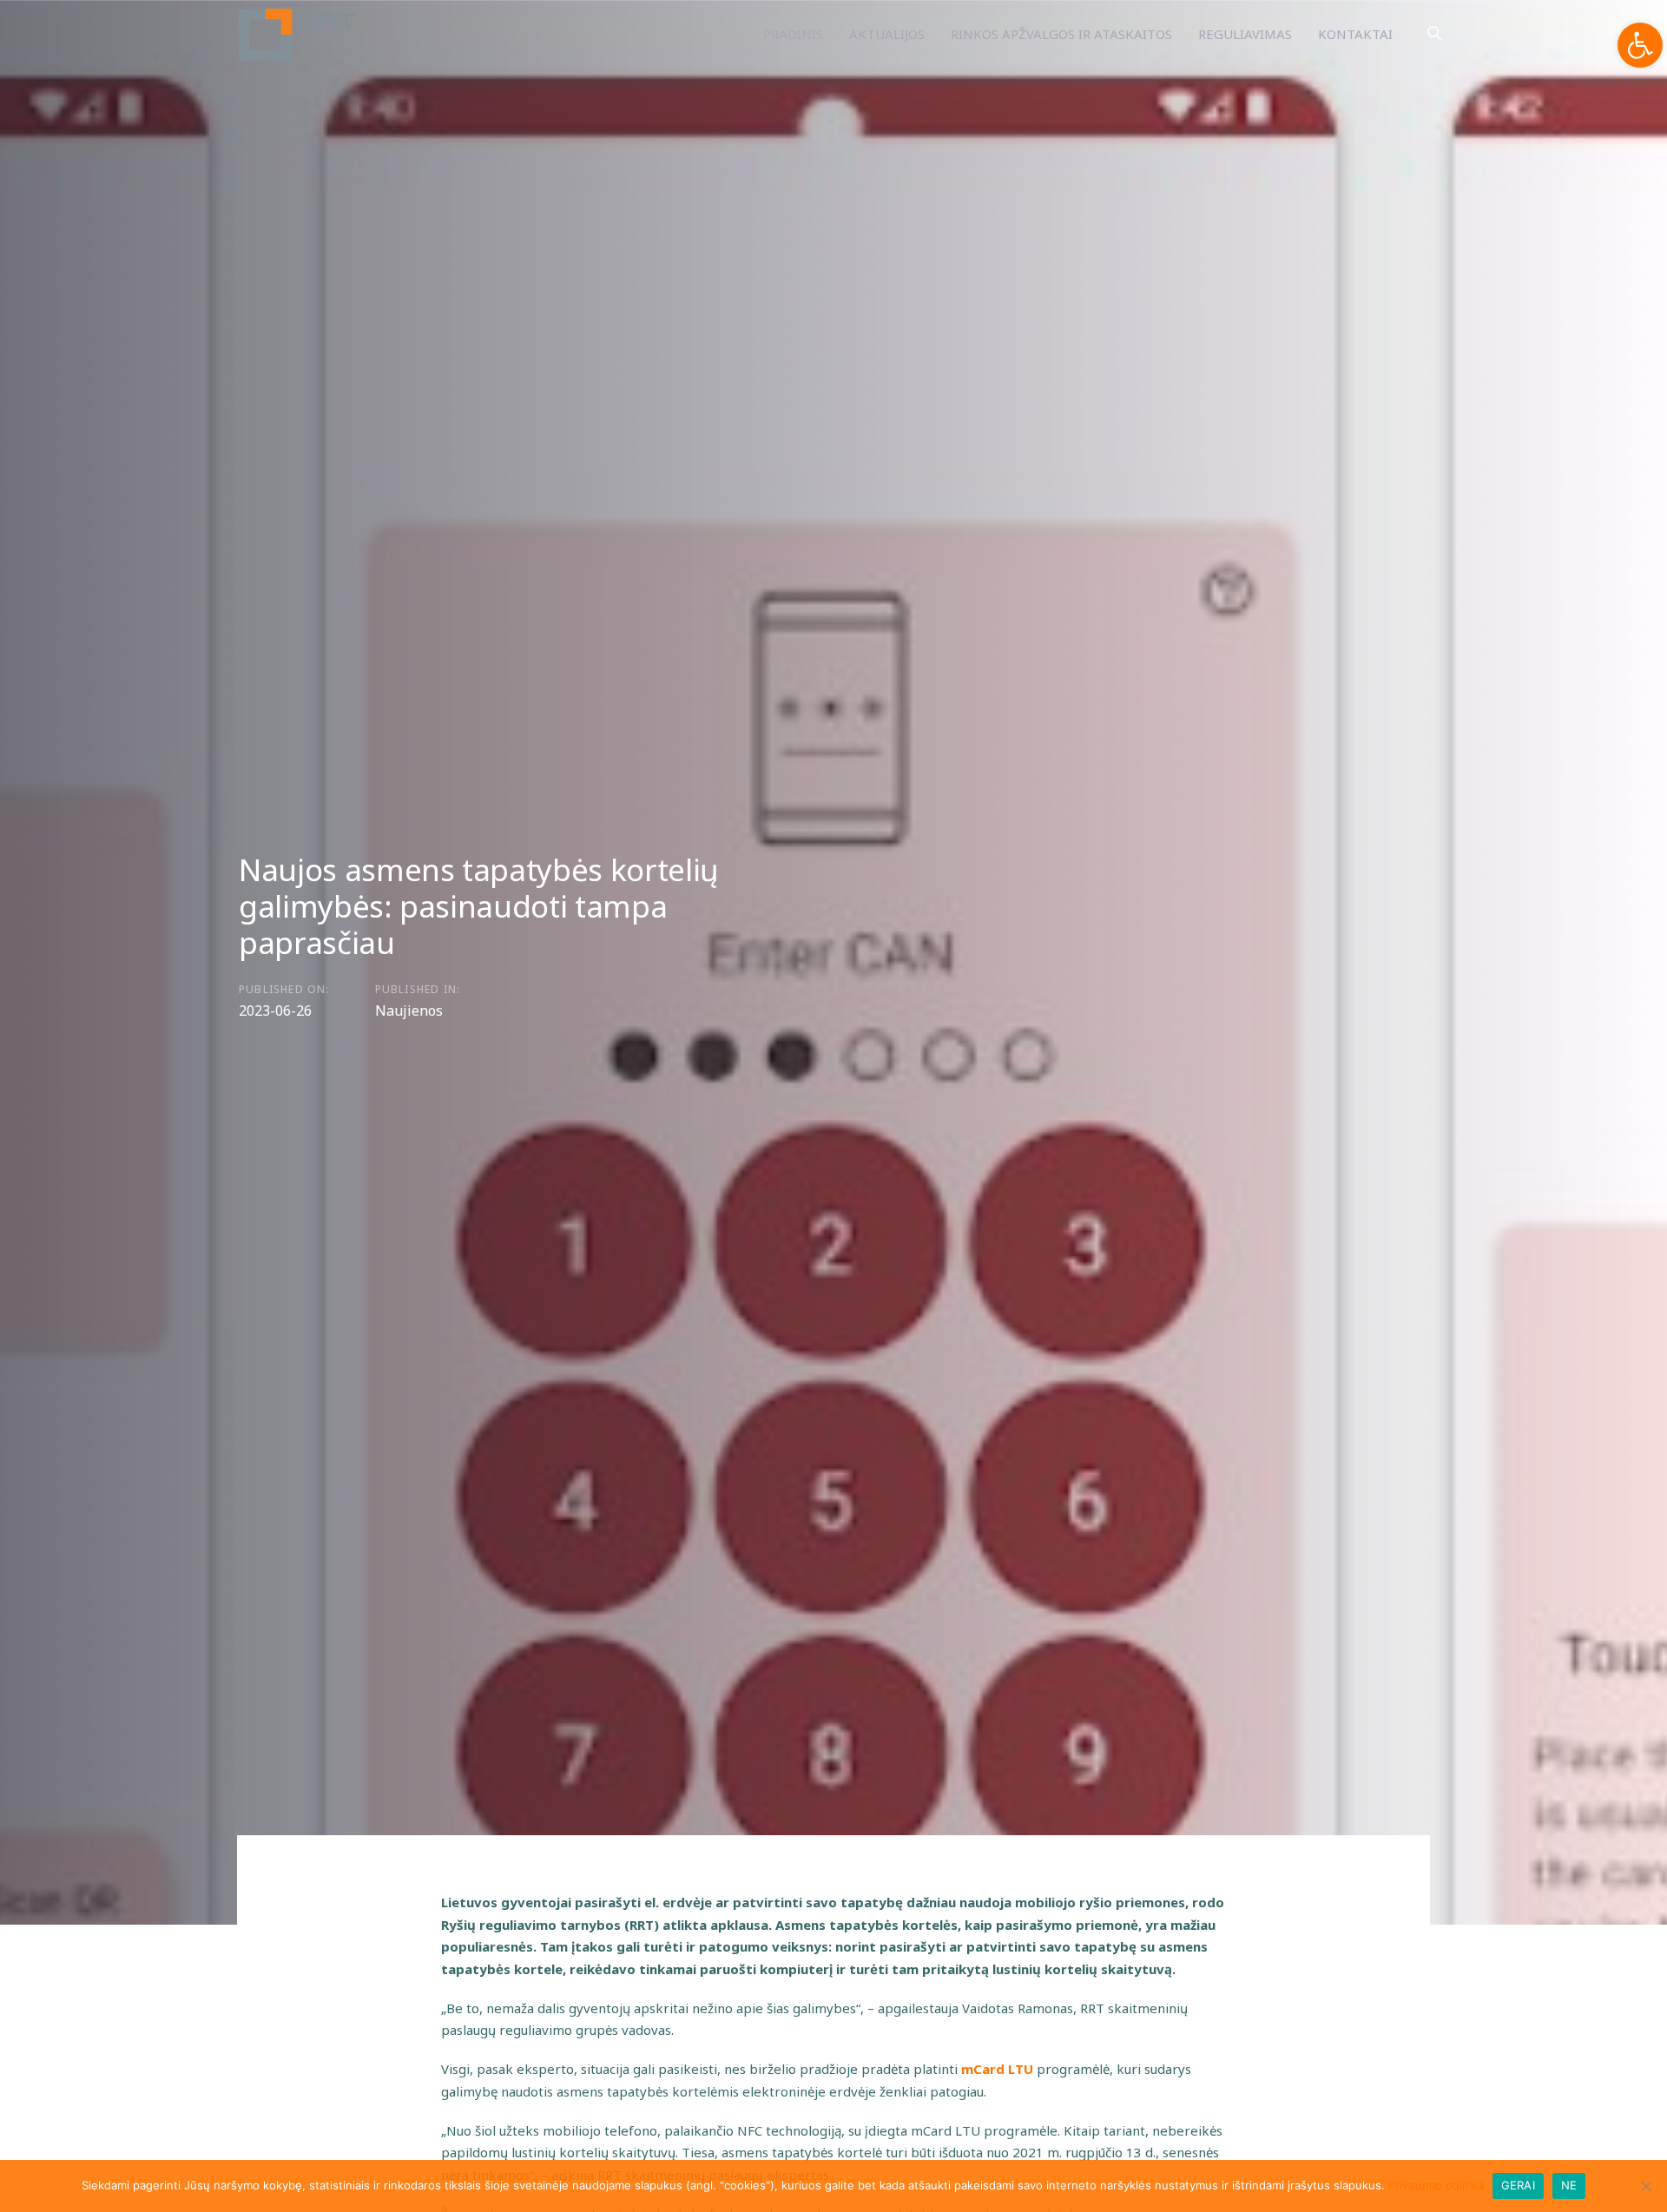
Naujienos (409, 1011)
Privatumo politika (1436, 2185)
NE (1569, 2185)
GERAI (1518, 2185)
